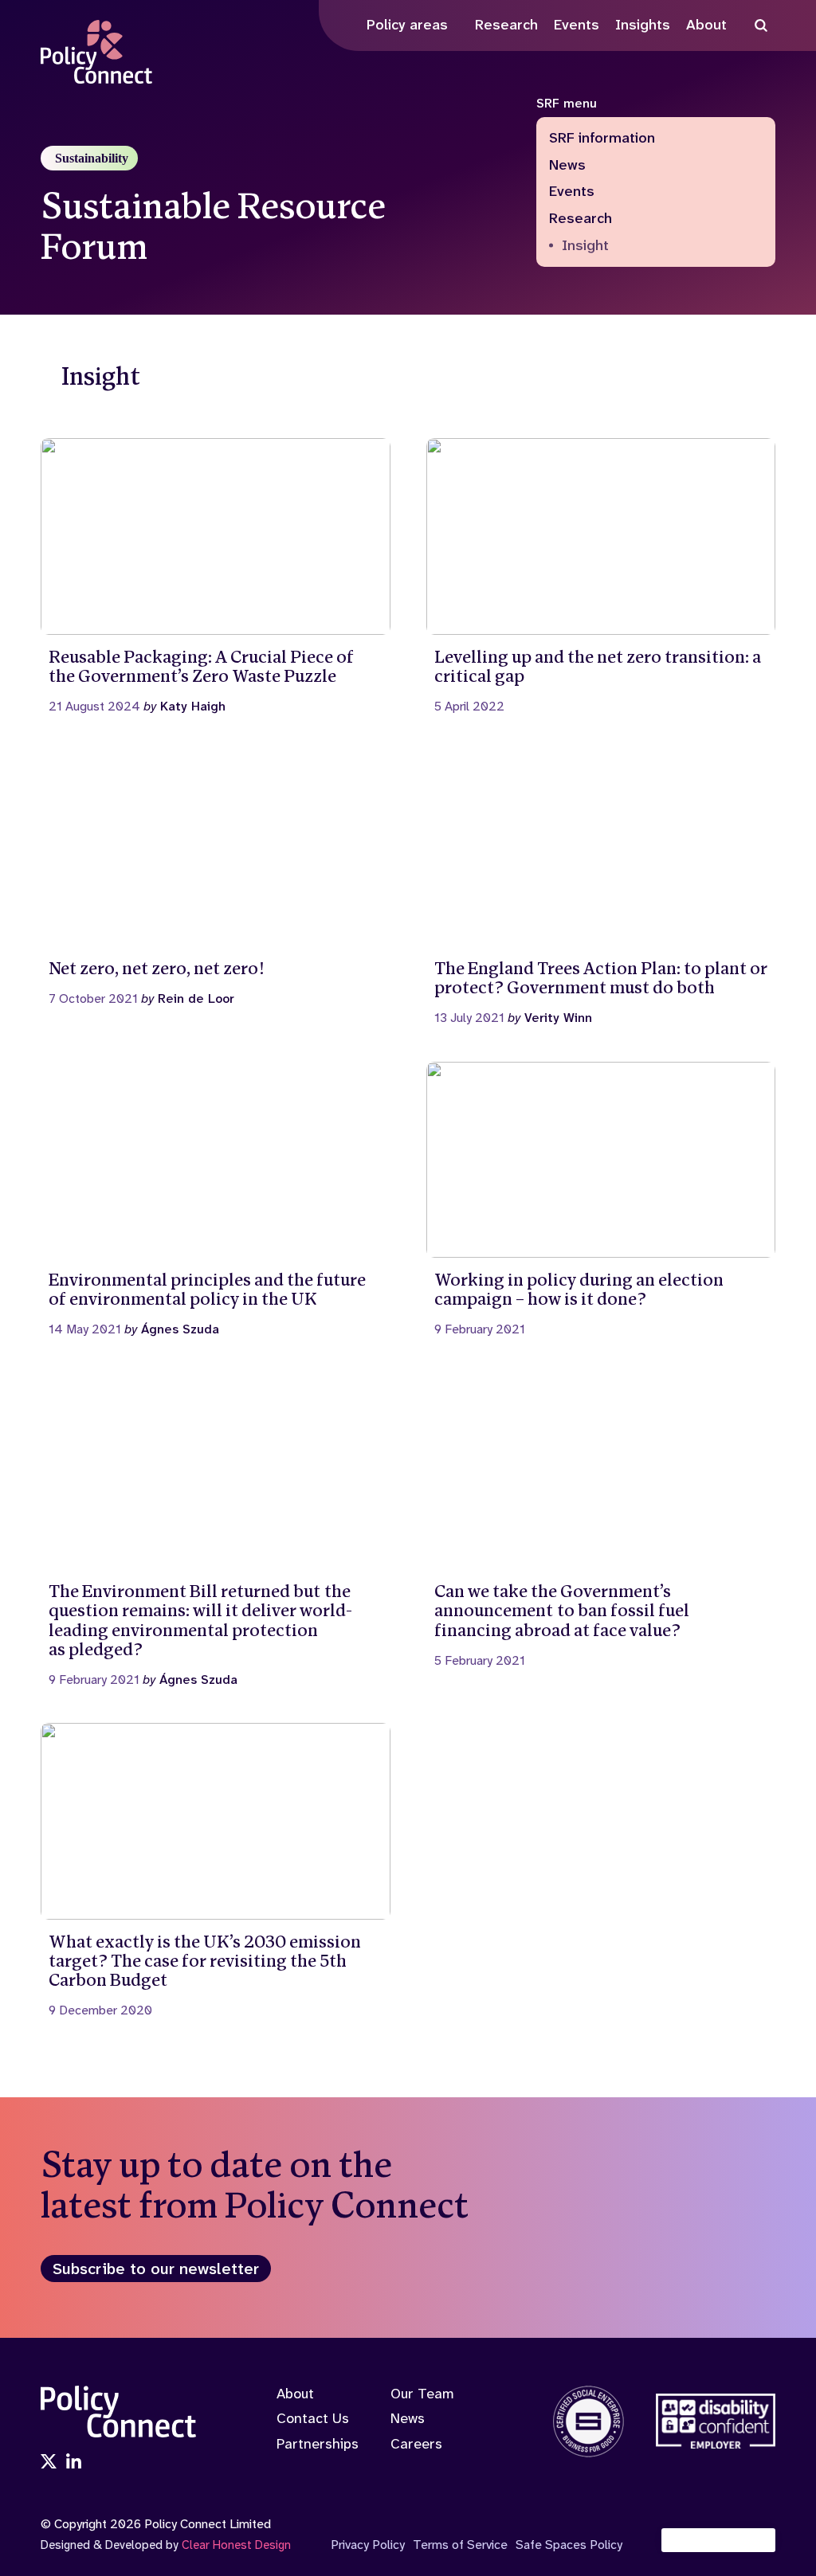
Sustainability (92, 158)
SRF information (602, 139)
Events (572, 192)
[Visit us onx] (49, 2463)
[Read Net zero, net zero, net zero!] (215, 878)
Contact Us (313, 2418)
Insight (585, 246)
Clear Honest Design (236, 2545)
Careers (416, 2444)
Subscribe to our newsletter (156, 2269)
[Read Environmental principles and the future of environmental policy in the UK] (215, 1200)
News (567, 166)
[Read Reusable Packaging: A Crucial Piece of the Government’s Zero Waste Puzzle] (215, 576)
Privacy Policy (368, 2545)
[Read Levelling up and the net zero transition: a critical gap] (601, 576)
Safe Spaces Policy (569, 2545)
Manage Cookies (727, 2540)
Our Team (422, 2394)
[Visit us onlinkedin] (74, 2463)
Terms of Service (460, 2545)
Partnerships (318, 2444)
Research (581, 219)
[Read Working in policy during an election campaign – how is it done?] (601, 1200)
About (295, 2394)
